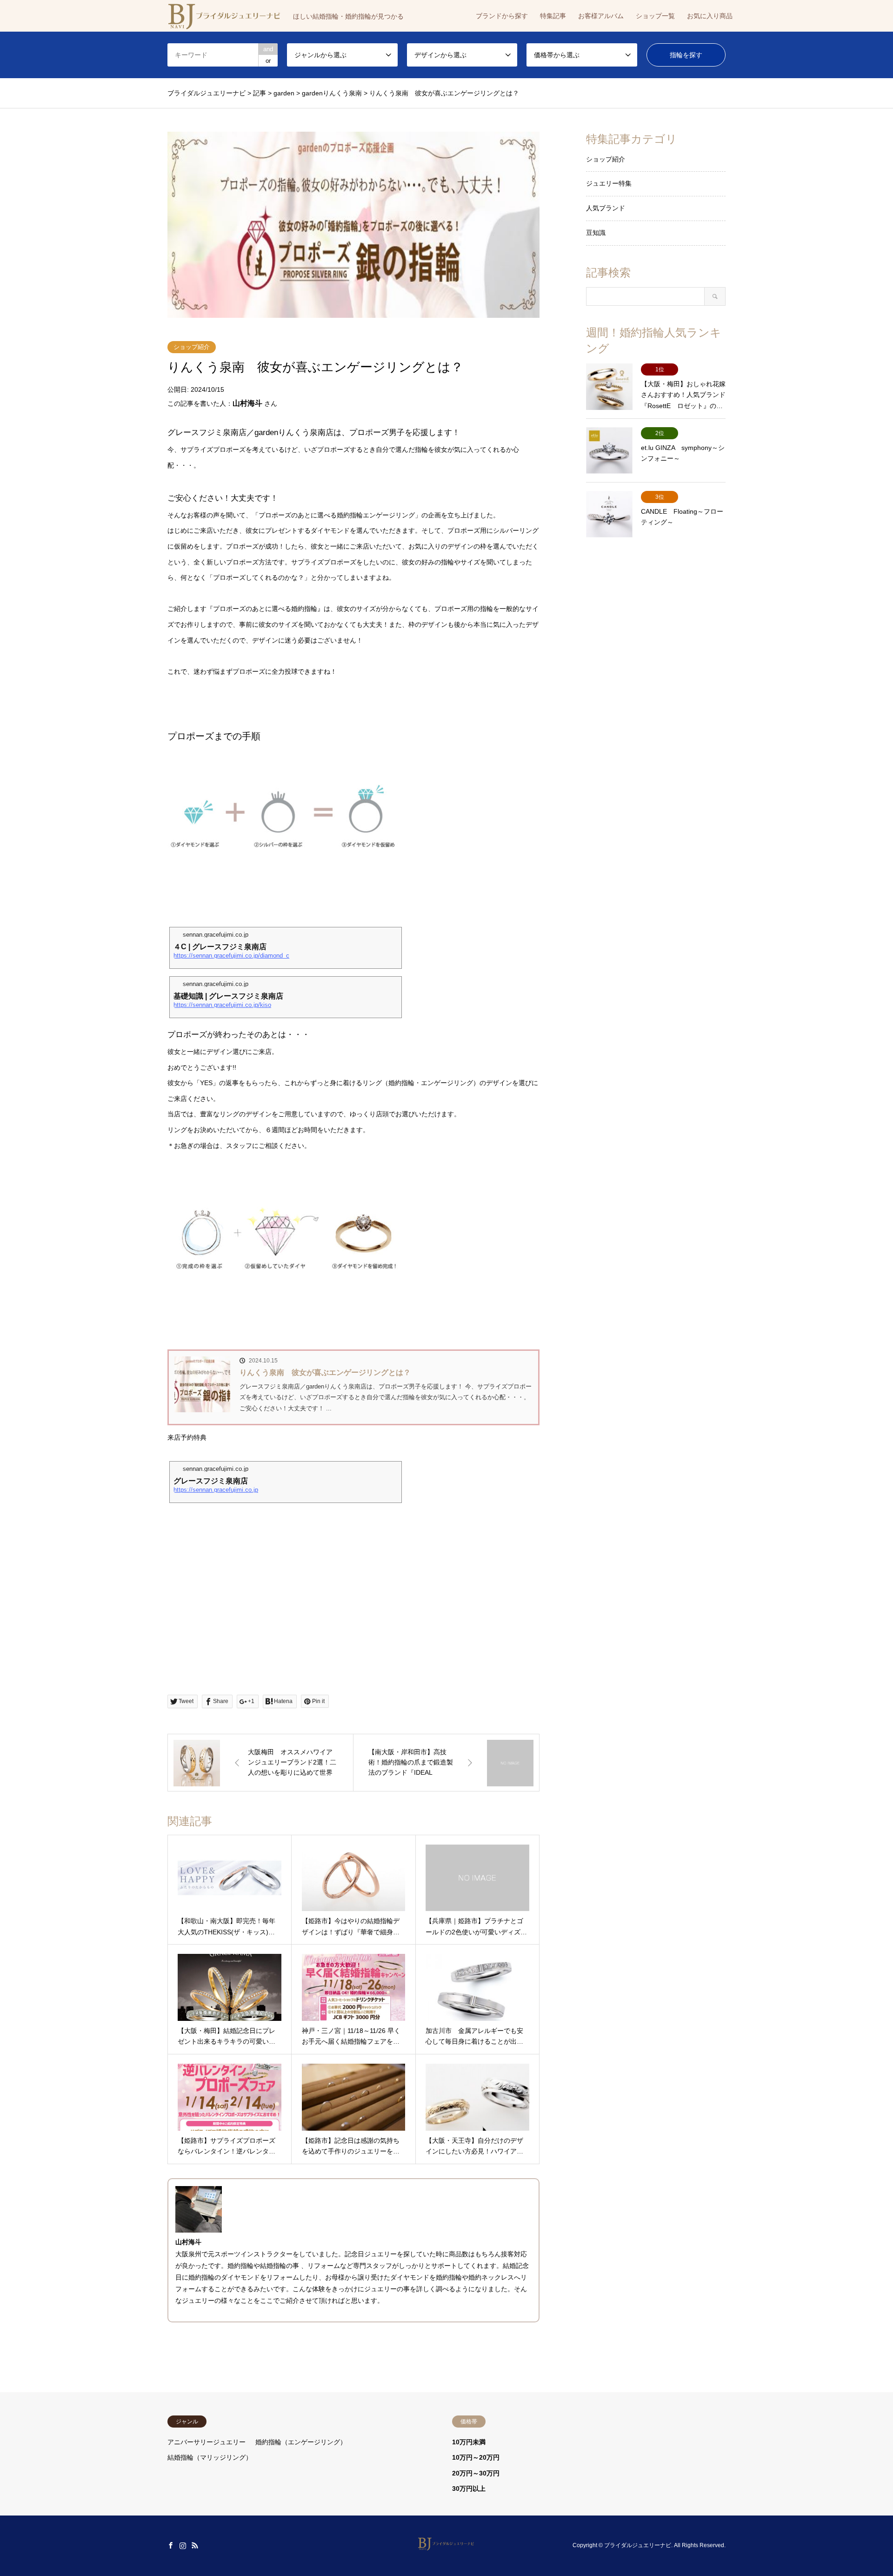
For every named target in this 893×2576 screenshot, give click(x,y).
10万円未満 (469, 2442)
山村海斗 (247, 403)
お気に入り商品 (710, 16)
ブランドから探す (502, 16)
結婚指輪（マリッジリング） (210, 2457)
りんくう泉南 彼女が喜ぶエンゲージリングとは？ (325, 1372)
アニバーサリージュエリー (207, 2442)
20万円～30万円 (476, 2473)
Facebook (171, 2545)
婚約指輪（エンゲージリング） (301, 2442)
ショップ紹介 (192, 347)
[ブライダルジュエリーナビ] (447, 2545)
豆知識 (596, 233)
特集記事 (553, 16)
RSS (195, 2545)
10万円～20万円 (476, 2457)
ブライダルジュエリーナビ (638, 2545)
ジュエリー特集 (609, 183)
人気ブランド (606, 208)
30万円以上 (469, 2489)
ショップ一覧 (655, 16)
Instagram (183, 2545)
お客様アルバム (601, 16)
